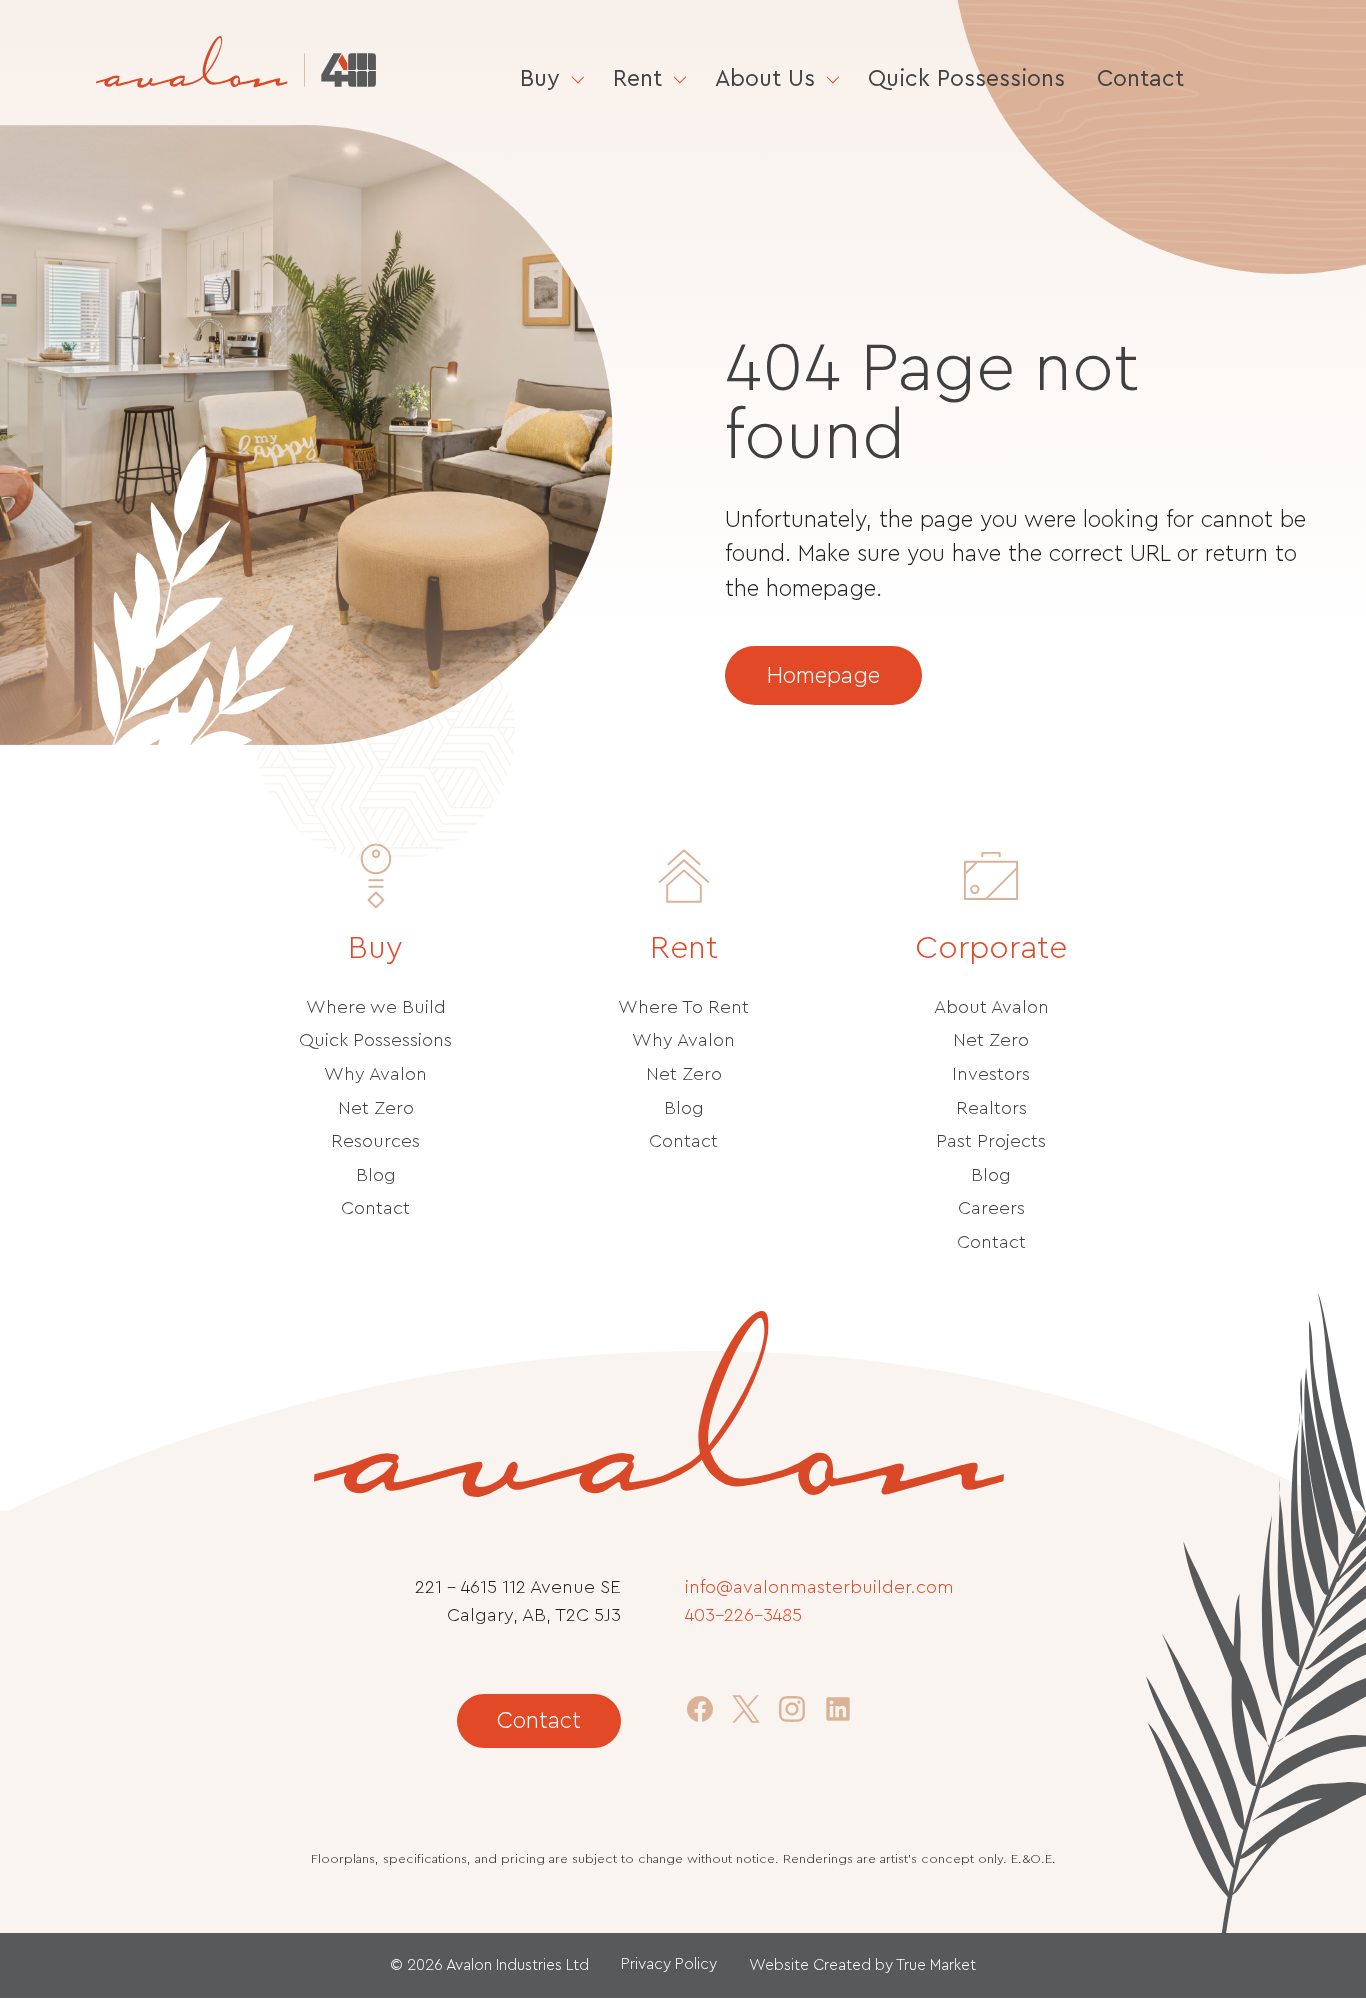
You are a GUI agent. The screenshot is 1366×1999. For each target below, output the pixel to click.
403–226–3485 (743, 1615)
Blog (376, 1175)
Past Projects (991, 1141)
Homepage (823, 675)
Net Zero (376, 1108)
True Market (936, 1965)
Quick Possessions (966, 78)
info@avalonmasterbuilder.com (819, 1587)
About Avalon (991, 1007)
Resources (375, 1141)
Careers (991, 1208)
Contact (1140, 78)
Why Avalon (375, 1074)
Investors (991, 1074)
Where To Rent (683, 1007)
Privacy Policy (669, 1964)
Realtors (991, 1108)
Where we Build (376, 1007)
